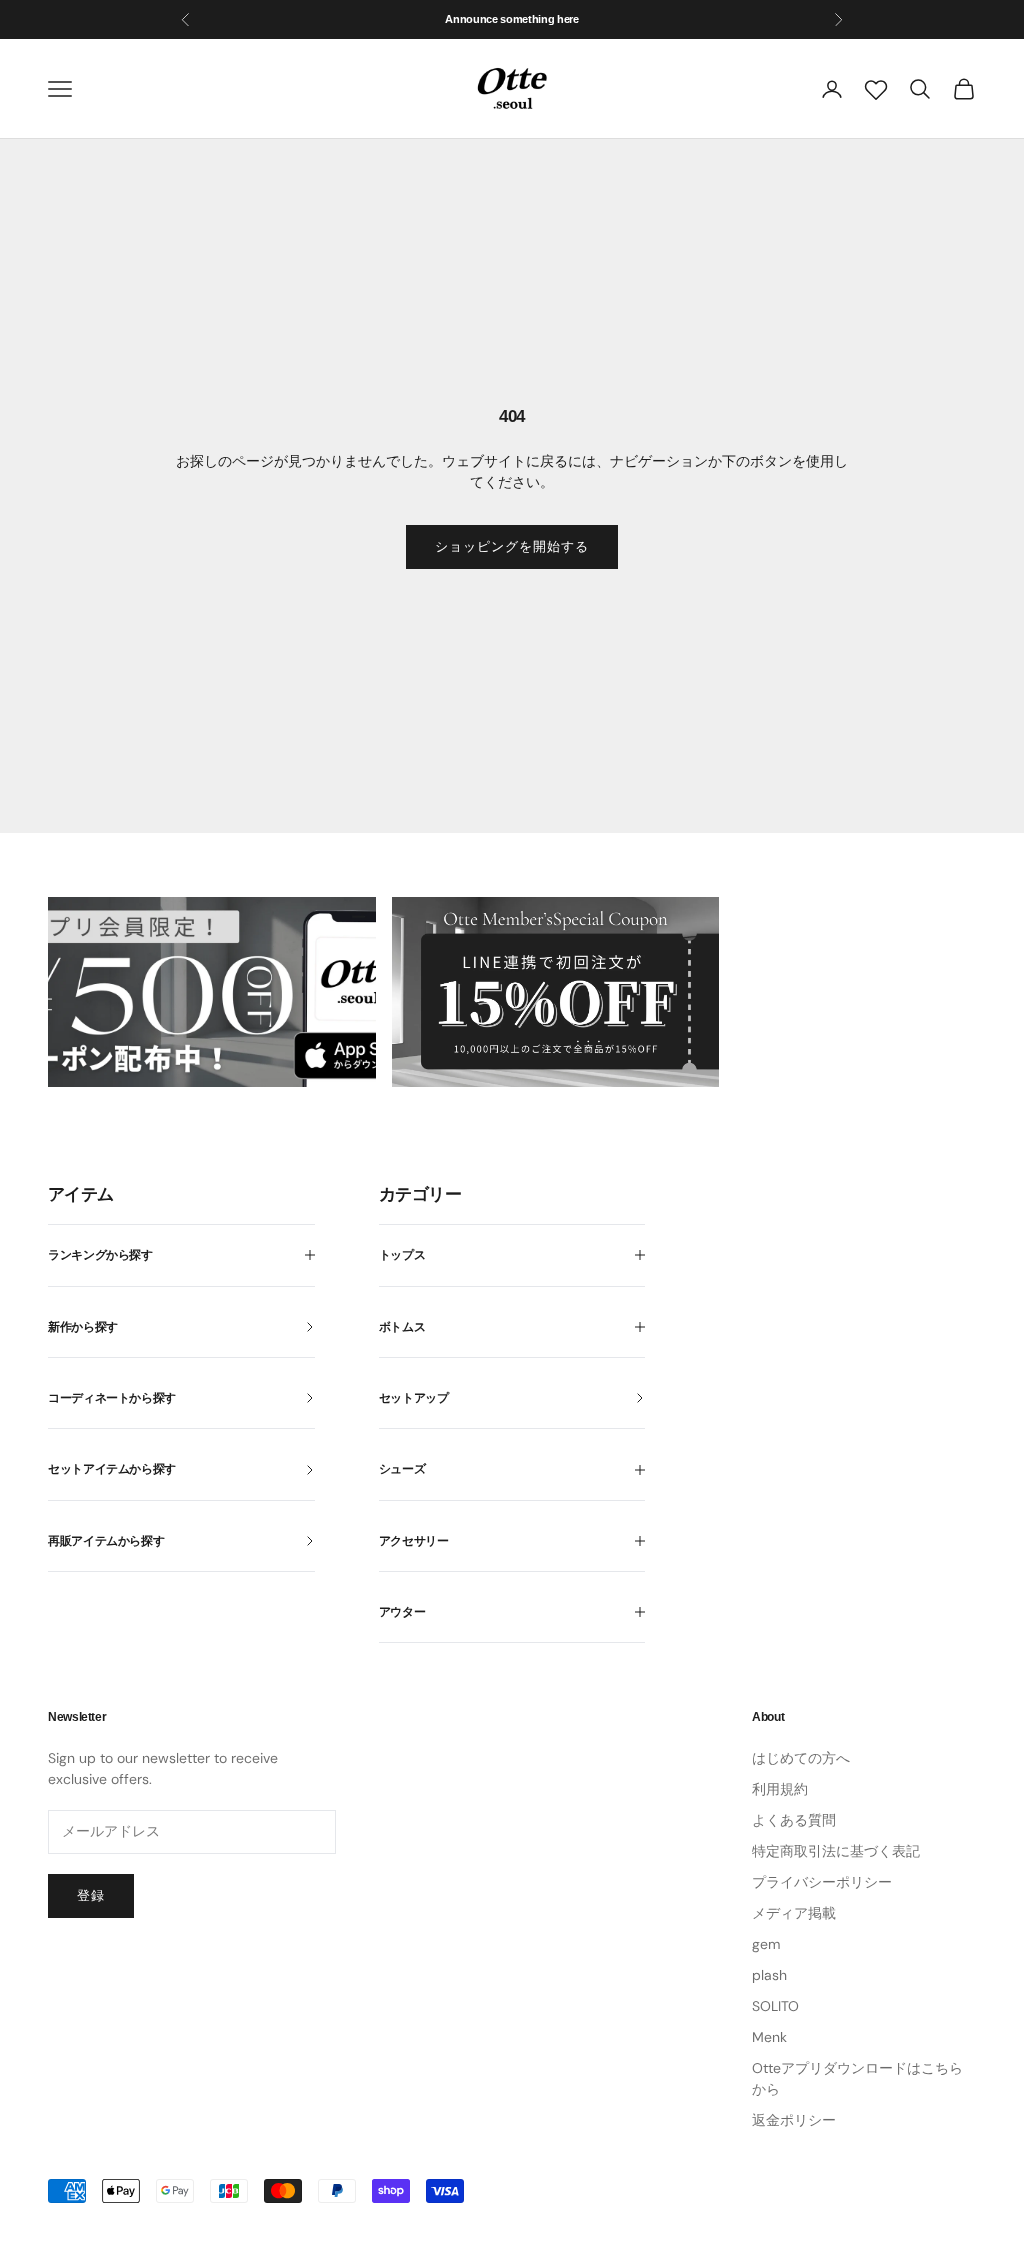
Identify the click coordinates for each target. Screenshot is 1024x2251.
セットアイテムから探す (112, 1469)
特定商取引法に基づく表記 (836, 1851)
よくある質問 (794, 1820)
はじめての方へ (801, 1758)
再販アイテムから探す (106, 1541)
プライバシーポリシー (822, 1882)
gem (766, 1944)
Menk (769, 2037)
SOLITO (775, 2006)
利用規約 (780, 1789)
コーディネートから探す (112, 1398)
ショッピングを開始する (512, 546)
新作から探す (83, 1327)
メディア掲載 (794, 1913)
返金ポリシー (794, 2120)
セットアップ (414, 1398)
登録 (91, 1895)
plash (769, 1975)
